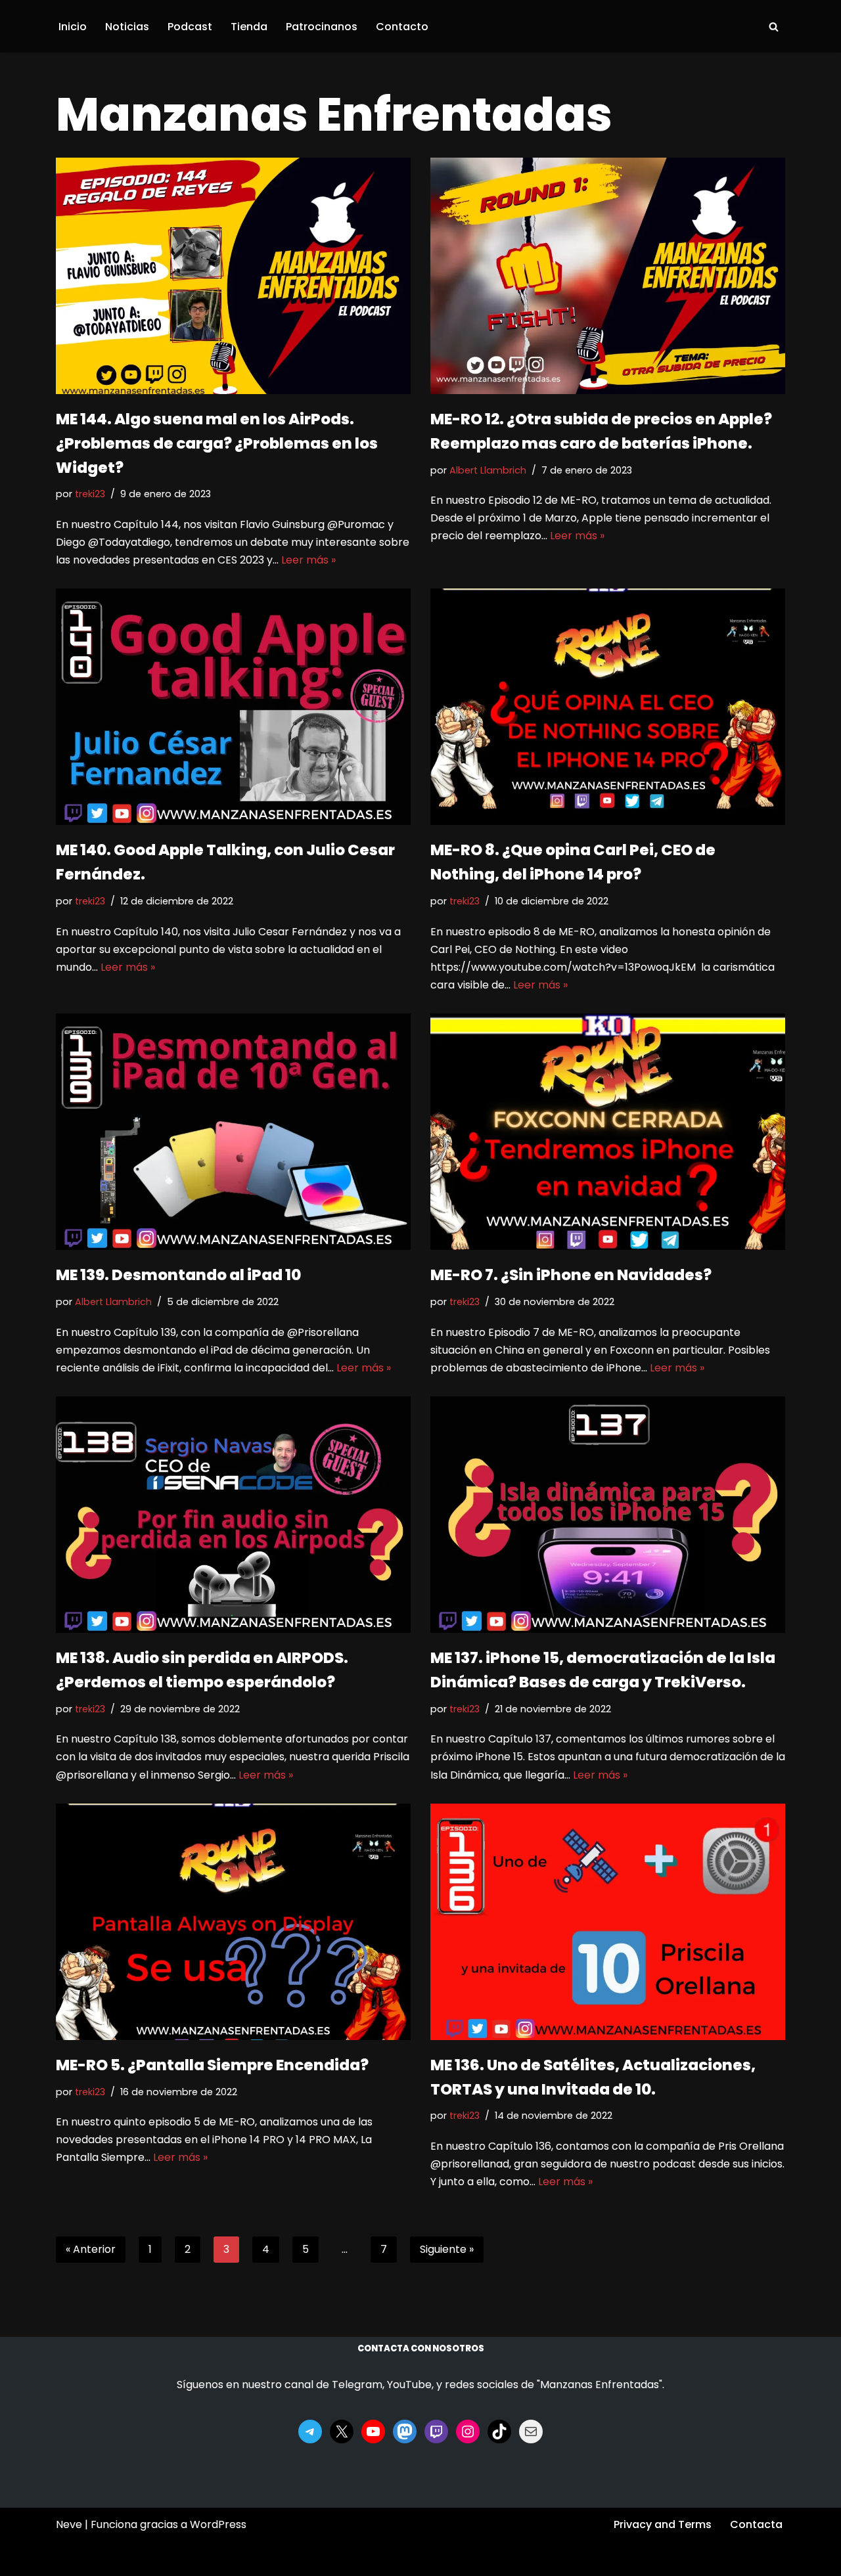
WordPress (218, 2524)
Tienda (249, 27)
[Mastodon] (405, 2432)
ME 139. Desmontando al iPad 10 (178, 1275)
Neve (69, 2524)
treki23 (90, 494)
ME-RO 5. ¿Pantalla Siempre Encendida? (212, 2065)
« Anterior (91, 2249)
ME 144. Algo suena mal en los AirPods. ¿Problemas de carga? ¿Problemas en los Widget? (217, 443)
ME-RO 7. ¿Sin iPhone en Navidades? (571, 1275)
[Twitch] (436, 2432)
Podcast (190, 27)
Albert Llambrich (488, 470)
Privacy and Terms (663, 2524)
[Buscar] (774, 27)
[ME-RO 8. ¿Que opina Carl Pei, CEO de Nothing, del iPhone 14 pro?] (608, 707)
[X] (342, 2432)
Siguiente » (447, 2249)
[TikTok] (499, 2432)
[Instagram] (468, 2432)
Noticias (127, 27)
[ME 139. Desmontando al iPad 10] (233, 1132)
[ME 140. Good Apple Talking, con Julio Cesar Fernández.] (233, 707)
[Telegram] (310, 2432)
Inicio (73, 27)
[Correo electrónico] (531, 2432)
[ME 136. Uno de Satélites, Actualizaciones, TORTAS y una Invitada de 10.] (608, 1922)
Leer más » (308, 560)
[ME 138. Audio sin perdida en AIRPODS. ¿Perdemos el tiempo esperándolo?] (233, 1515)
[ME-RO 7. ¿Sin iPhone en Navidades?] (608, 1132)
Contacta (756, 2524)
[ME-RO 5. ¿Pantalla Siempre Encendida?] (233, 1922)
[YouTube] (373, 2432)
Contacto (402, 27)
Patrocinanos (322, 27)
